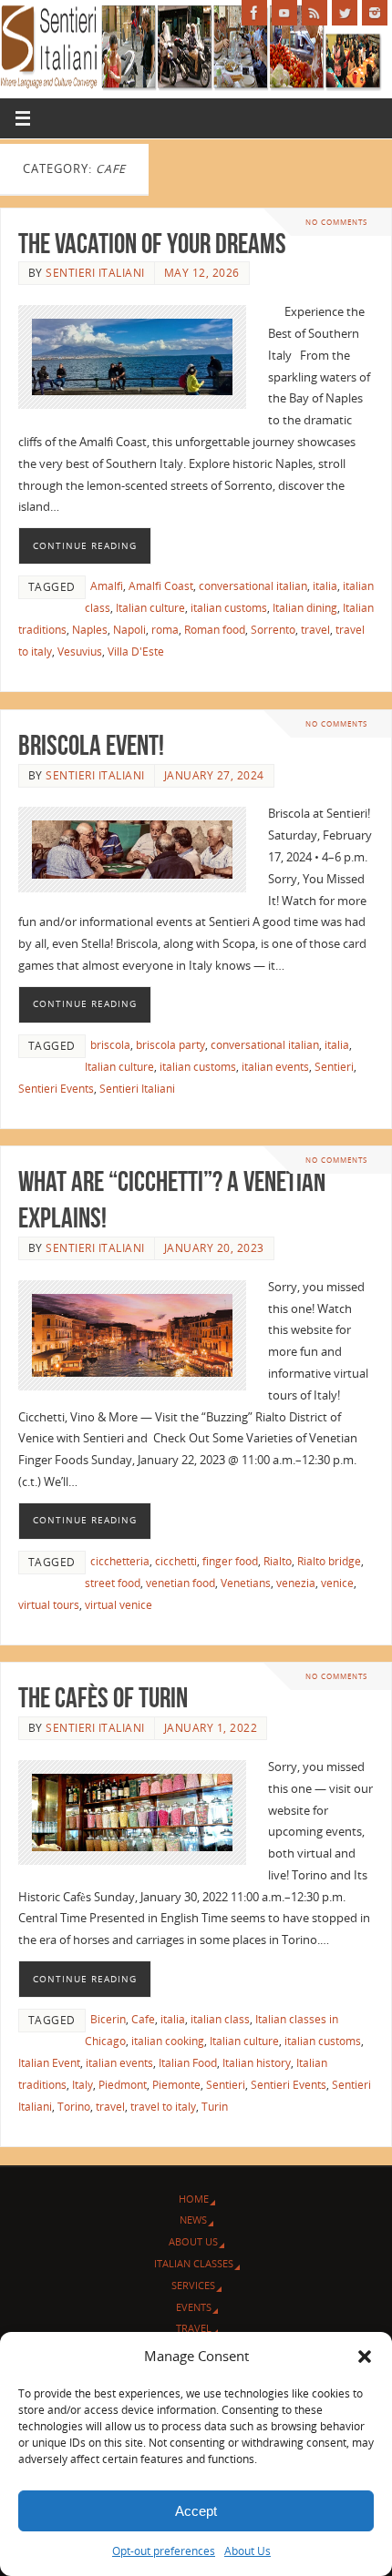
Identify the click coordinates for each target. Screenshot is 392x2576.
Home (194, 2199)
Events (194, 2307)
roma (165, 630)
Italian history (257, 2063)
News (193, 2220)
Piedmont (123, 2085)
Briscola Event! (91, 745)
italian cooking (168, 2041)
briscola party (170, 1045)
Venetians (246, 1583)
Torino (74, 2107)
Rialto (278, 1561)
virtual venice (119, 1605)
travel (315, 630)
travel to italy (163, 2107)
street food (113, 1583)
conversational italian (253, 586)
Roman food (215, 630)
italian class (220, 2019)
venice (337, 1583)
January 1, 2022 (211, 1728)
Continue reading (85, 545)
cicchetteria (120, 1561)
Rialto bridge (329, 1561)
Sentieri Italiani (95, 273)
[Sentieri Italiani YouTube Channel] (284, 13)
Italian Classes (194, 2263)
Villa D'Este (136, 652)
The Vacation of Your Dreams (152, 244)
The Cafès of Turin (103, 1698)
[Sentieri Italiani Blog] (315, 13)
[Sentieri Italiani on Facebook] (254, 13)
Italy (83, 2085)
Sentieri (334, 1067)
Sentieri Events (56, 1089)
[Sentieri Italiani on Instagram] (375, 13)
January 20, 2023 (214, 1248)
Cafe (143, 2019)
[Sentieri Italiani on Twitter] (345, 13)
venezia (296, 1583)
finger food (230, 1561)
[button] (365, 2357)
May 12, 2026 (202, 273)
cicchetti (176, 1561)
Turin (215, 2107)
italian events (275, 1067)
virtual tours (49, 1605)
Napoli (129, 630)
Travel (194, 2328)
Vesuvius (80, 652)
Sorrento (273, 630)
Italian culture (150, 608)
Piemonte (176, 2085)
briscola (110, 1045)
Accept (196, 2511)
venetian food (181, 1583)
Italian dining (305, 608)
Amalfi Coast (161, 586)
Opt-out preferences (164, 2551)
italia (325, 586)
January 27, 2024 (214, 775)
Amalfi (107, 586)
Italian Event (49, 2063)
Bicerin (108, 2019)
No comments (336, 222)
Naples (90, 630)
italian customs (229, 608)
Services (193, 2285)
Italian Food (188, 2063)
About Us (248, 2551)
